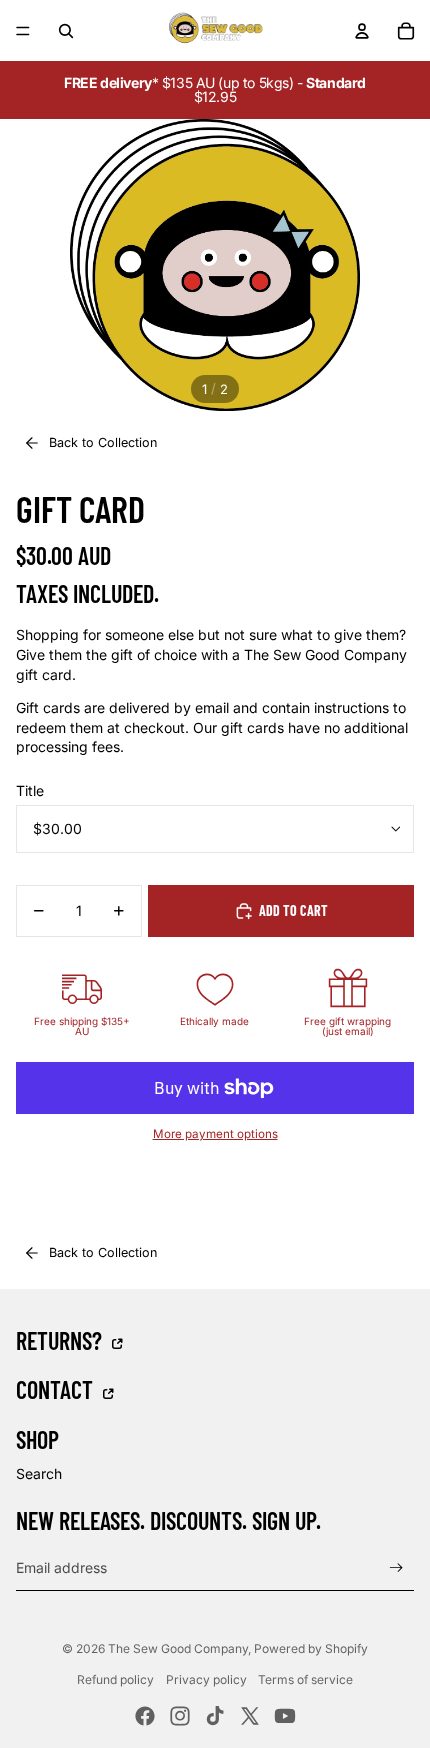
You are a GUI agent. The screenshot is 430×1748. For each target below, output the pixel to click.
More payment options (215, 1134)
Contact (57, 1389)
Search (39, 1473)
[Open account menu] (362, 31)
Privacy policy (206, 1679)
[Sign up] (396, 1567)
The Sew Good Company (178, 1648)
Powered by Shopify (311, 1648)
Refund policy (115, 1679)
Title (30, 790)
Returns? (61, 1340)
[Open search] (66, 31)
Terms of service (305, 1679)
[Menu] (23, 31)
